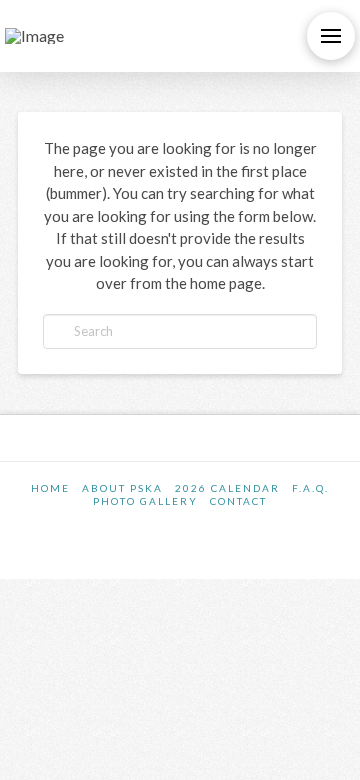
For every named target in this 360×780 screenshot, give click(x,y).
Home (50, 488)
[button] (331, 36)
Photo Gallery (145, 501)
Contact (238, 501)
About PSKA (122, 488)
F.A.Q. (310, 488)
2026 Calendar (227, 488)
